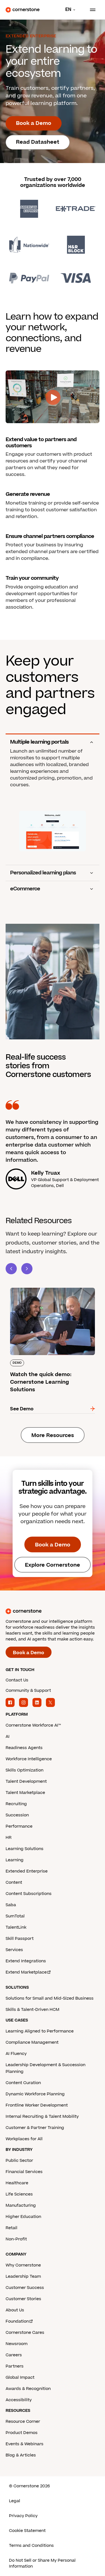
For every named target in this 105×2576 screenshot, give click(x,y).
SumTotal (15, 1916)
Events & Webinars (25, 2444)
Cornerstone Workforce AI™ (33, 1725)
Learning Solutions (25, 1849)
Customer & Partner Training (35, 2128)
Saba (11, 1905)
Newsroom (17, 2344)
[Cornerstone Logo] (23, 10)
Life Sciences (19, 2194)
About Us (15, 2310)
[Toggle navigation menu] (90, 10)
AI (8, 1737)
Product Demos (22, 2433)
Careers (14, 2355)
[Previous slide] (11, 1269)
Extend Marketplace (26, 1972)
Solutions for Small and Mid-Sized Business (50, 1998)
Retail (11, 2228)
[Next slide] (27, 1269)
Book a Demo (34, 123)
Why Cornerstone (23, 2265)
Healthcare (17, 2183)
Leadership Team (23, 2276)
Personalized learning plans (43, 873)
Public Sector (19, 2161)
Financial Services (24, 2172)
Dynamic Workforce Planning (35, 2094)
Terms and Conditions (31, 2546)
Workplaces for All (24, 2139)
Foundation (17, 2321)
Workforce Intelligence (29, 1759)
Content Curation (23, 2083)
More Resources (53, 1435)
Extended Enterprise (27, 1871)
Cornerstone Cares (25, 2333)
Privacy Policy (23, 2516)
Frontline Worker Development (37, 2105)
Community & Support (28, 1691)
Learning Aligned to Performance (40, 2031)
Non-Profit (16, 2239)
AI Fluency (16, 2054)
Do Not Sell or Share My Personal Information (42, 2563)
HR (9, 1838)
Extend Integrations (26, 1961)
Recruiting (16, 1804)
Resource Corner (23, 2422)
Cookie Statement (27, 2531)
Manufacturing (21, 2205)
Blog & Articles (21, 2455)
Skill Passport (20, 1939)
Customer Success (25, 2288)
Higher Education (23, 2217)
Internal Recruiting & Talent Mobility (42, 2117)
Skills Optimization (25, 1770)
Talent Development (26, 1781)
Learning (15, 1860)
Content (14, 1882)
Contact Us (17, 1680)
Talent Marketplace (25, 1793)
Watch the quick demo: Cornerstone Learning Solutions (47, 1290)
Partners (15, 2366)
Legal (15, 2501)
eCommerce (25, 889)
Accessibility (19, 2400)
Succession (17, 1815)
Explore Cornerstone (53, 1565)
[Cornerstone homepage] (53, 1611)
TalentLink (16, 1927)
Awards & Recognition (28, 2389)
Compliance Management (32, 2042)
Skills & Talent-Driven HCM (32, 2010)
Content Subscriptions (29, 1894)
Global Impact (20, 2377)
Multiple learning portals (39, 742)
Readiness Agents (24, 1748)
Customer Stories (23, 2299)
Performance (19, 1826)
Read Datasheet (38, 142)
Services (14, 1950)
